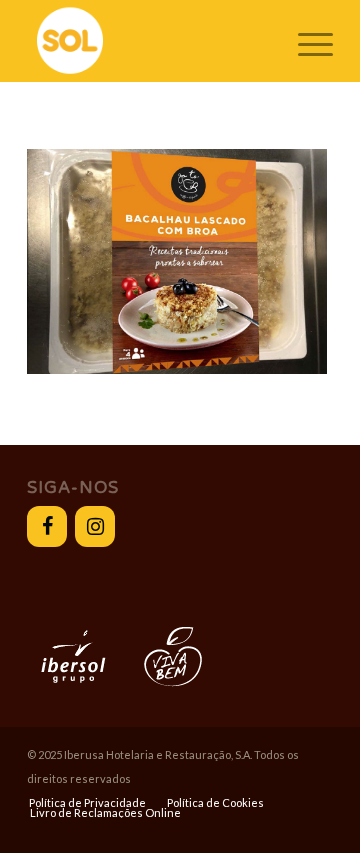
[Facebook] (47, 526)
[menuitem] (87, 803)
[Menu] (305, 41)
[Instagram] (95, 526)
